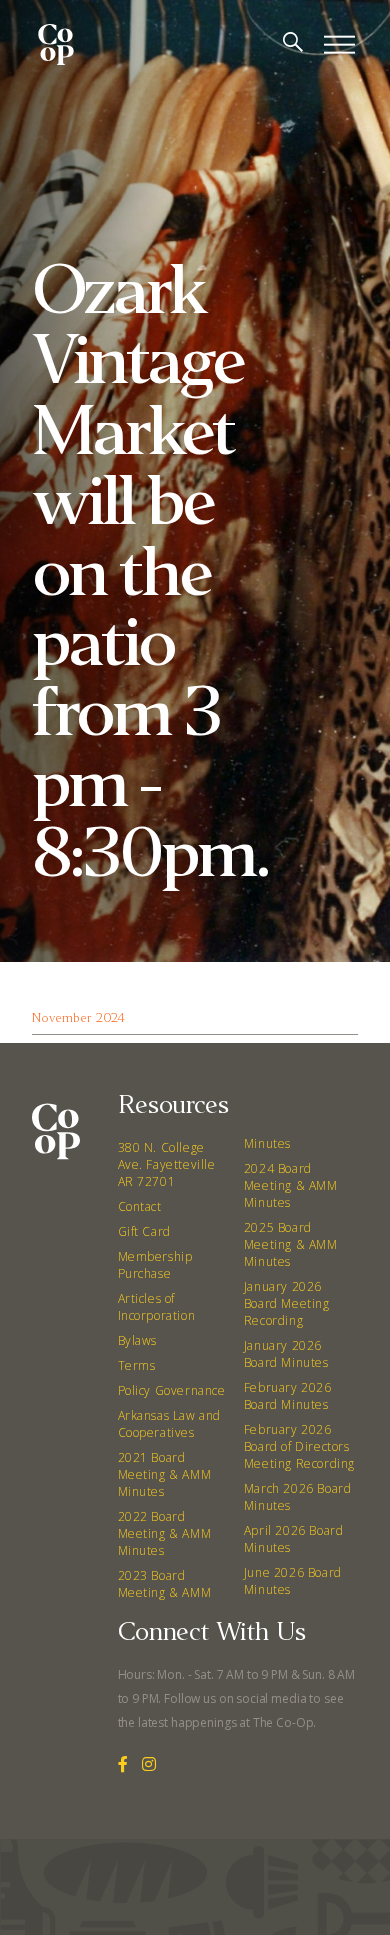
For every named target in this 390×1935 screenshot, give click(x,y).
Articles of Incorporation (157, 1307)
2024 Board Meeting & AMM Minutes (291, 1185)
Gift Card (144, 1231)
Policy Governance (172, 1390)
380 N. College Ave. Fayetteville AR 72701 (167, 1164)
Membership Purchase (155, 1265)
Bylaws (138, 1340)
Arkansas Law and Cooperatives (170, 1424)
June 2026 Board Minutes (293, 1581)
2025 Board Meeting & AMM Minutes (291, 1244)
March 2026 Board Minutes (298, 1497)
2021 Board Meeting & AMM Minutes (165, 1474)
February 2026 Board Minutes (288, 1396)
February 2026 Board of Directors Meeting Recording (299, 1446)
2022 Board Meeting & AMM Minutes (165, 1533)
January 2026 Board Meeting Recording (287, 1303)
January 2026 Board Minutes (286, 1354)
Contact (140, 1206)
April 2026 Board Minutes (294, 1539)
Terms (137, 1365)
